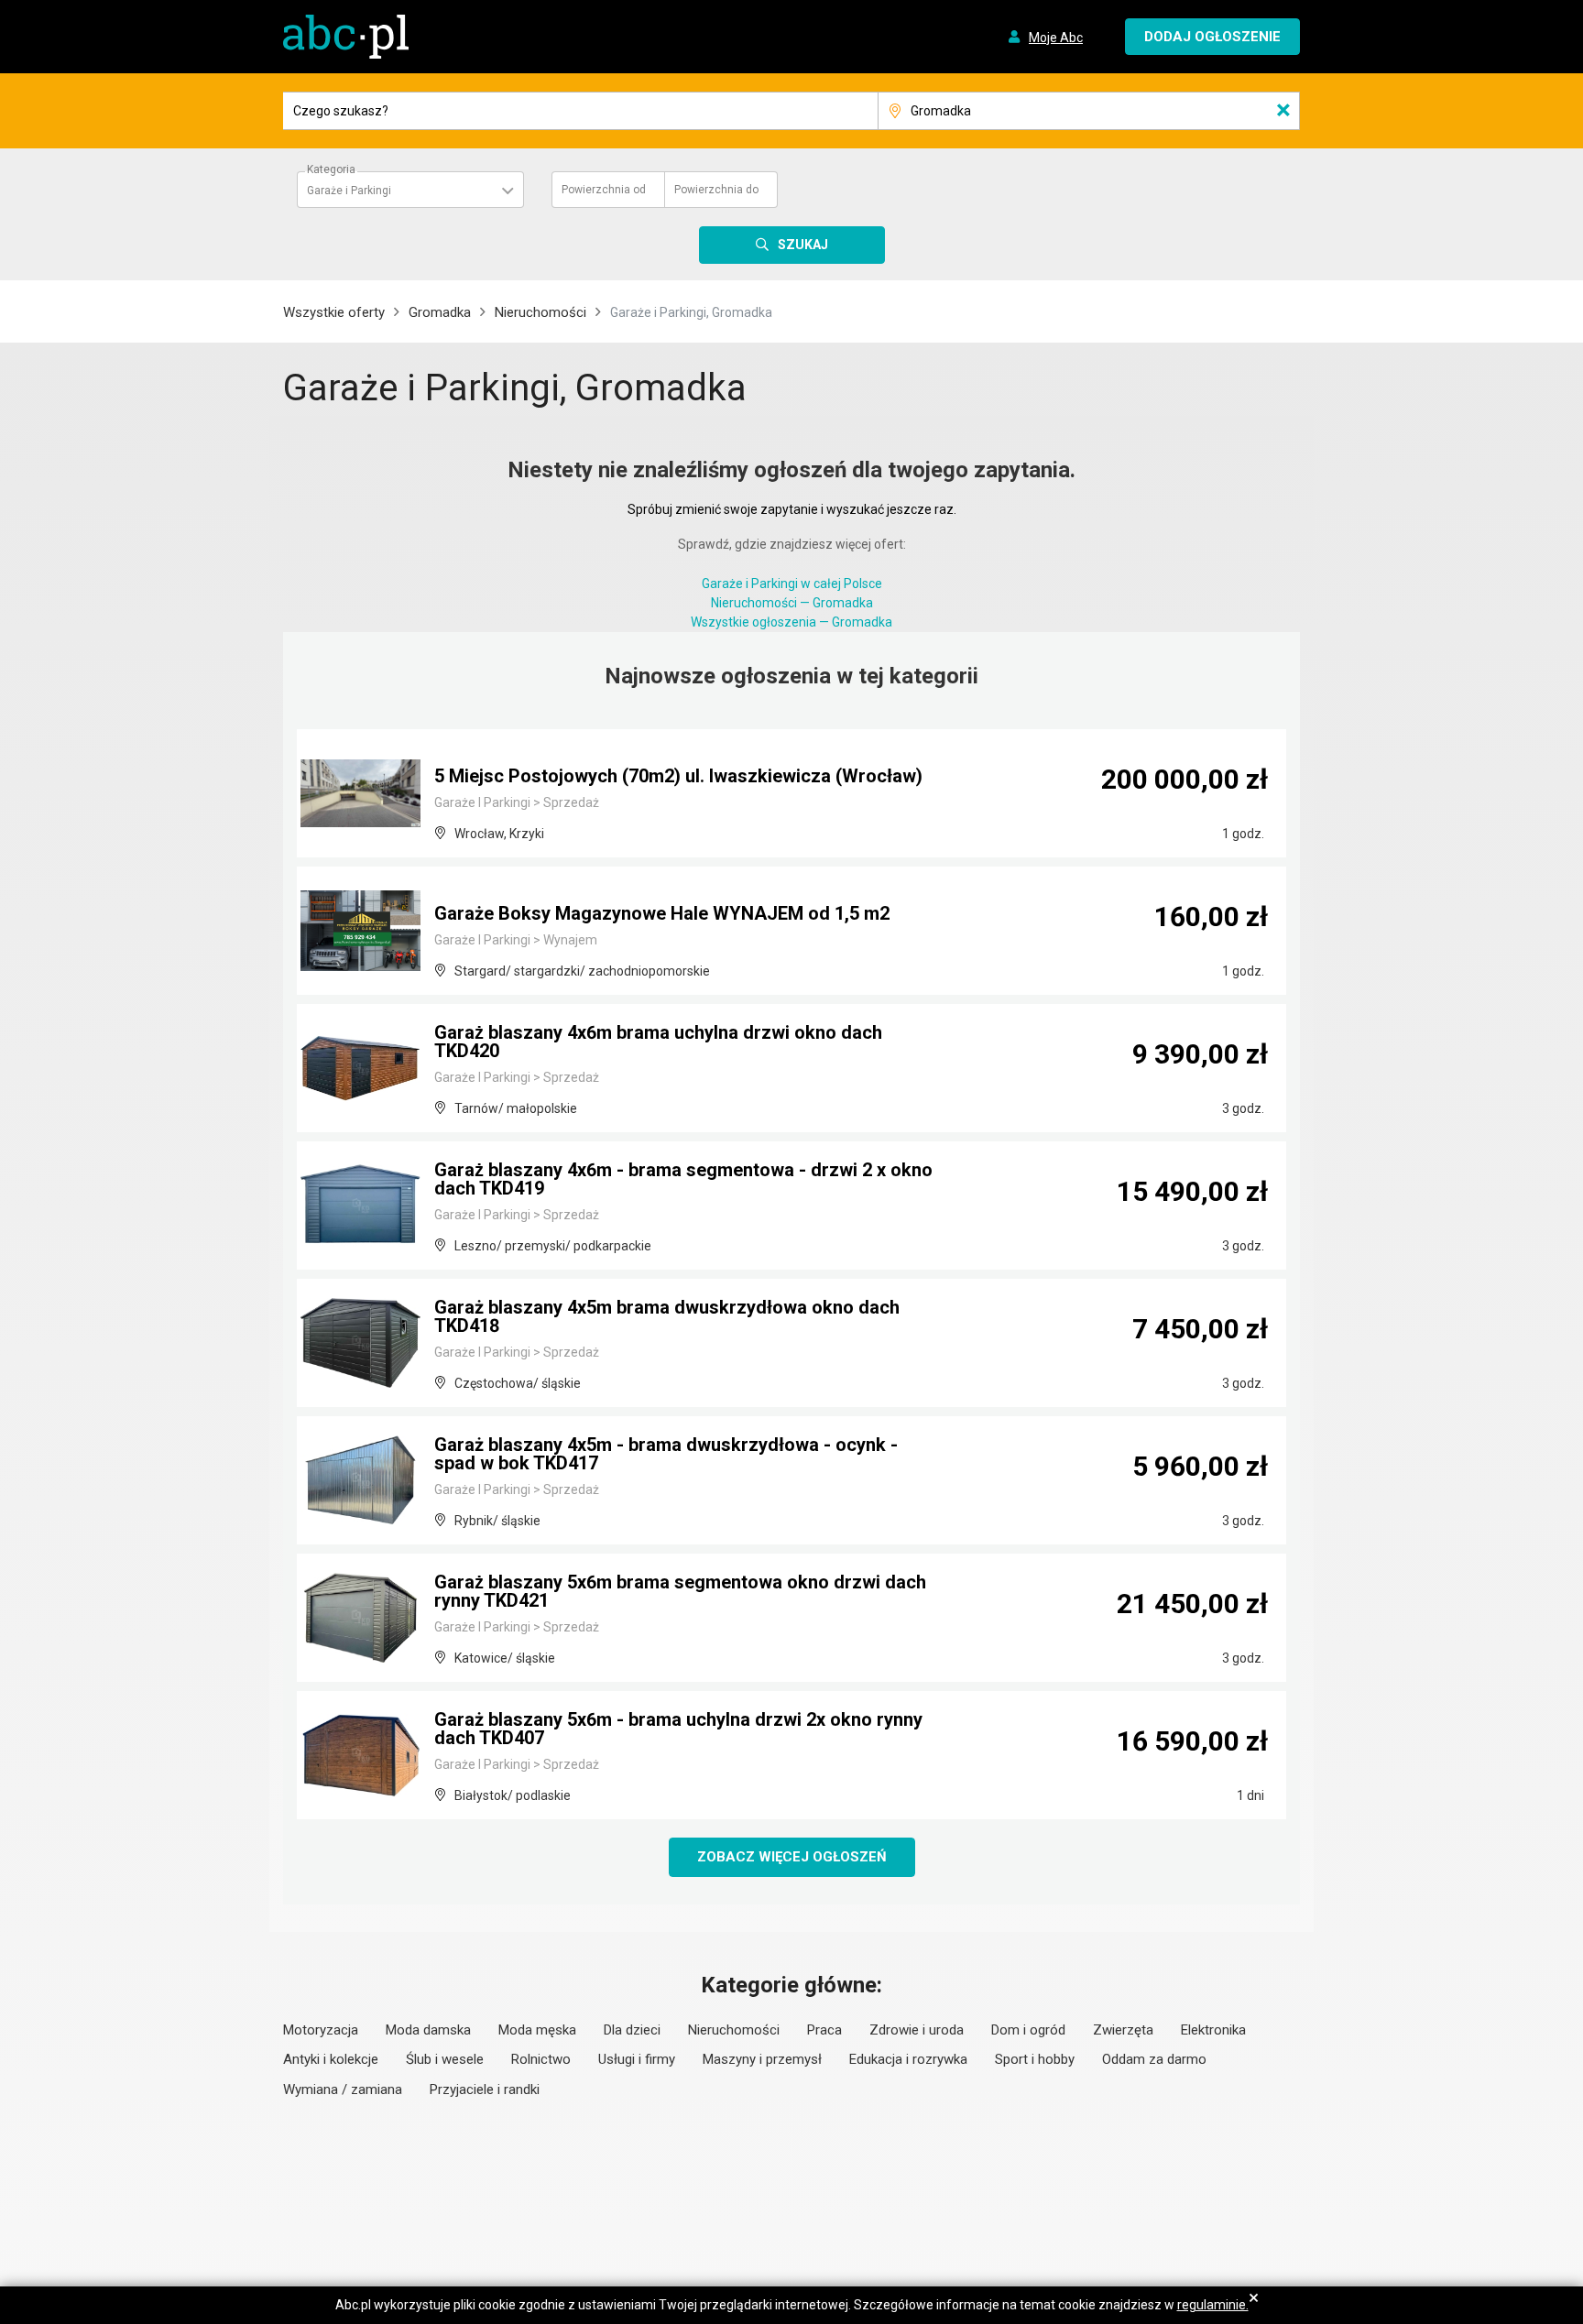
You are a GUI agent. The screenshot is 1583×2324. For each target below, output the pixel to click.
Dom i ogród (1028, 2030)
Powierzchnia (604, 190)
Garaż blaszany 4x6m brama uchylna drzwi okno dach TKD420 (658, 1042)
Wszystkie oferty (334, 312)
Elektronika (1213, 2030)
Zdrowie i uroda (917, 2030)
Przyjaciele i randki (485, 2089)
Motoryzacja (321, 2030)
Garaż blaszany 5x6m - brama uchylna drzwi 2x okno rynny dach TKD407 (678, 1729)
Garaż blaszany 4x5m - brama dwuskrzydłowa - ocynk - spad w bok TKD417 (666, 1454)
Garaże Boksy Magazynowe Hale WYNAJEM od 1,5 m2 (662, 913)
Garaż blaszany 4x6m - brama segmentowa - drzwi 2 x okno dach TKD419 (683, 1179)
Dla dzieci (632, 2030)
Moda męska (537, 2030)
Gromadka (440, 312)
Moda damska (428, 2030)
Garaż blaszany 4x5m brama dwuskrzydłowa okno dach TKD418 (667, 1316)
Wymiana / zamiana (343, 2089)
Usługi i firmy (637, 2059)
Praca (824, 2030)
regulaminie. (1213, 2305)
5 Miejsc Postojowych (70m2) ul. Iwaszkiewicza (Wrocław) (678, 776)
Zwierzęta (1123, 2030)
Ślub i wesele (445, 2059)
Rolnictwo (541, 2059)
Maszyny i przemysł (762, 2059)
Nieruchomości (540, 312)
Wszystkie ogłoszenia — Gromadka (791, 622)
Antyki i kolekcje (331, 2059)
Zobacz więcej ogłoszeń (792, 1857)
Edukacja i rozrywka (908, 2059)
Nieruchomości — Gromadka (792, 603)
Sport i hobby (1035, 2059)
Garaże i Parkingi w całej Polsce (792, 584)
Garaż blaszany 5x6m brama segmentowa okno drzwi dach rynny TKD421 (680, 1591)
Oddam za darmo (1154, 2059)
